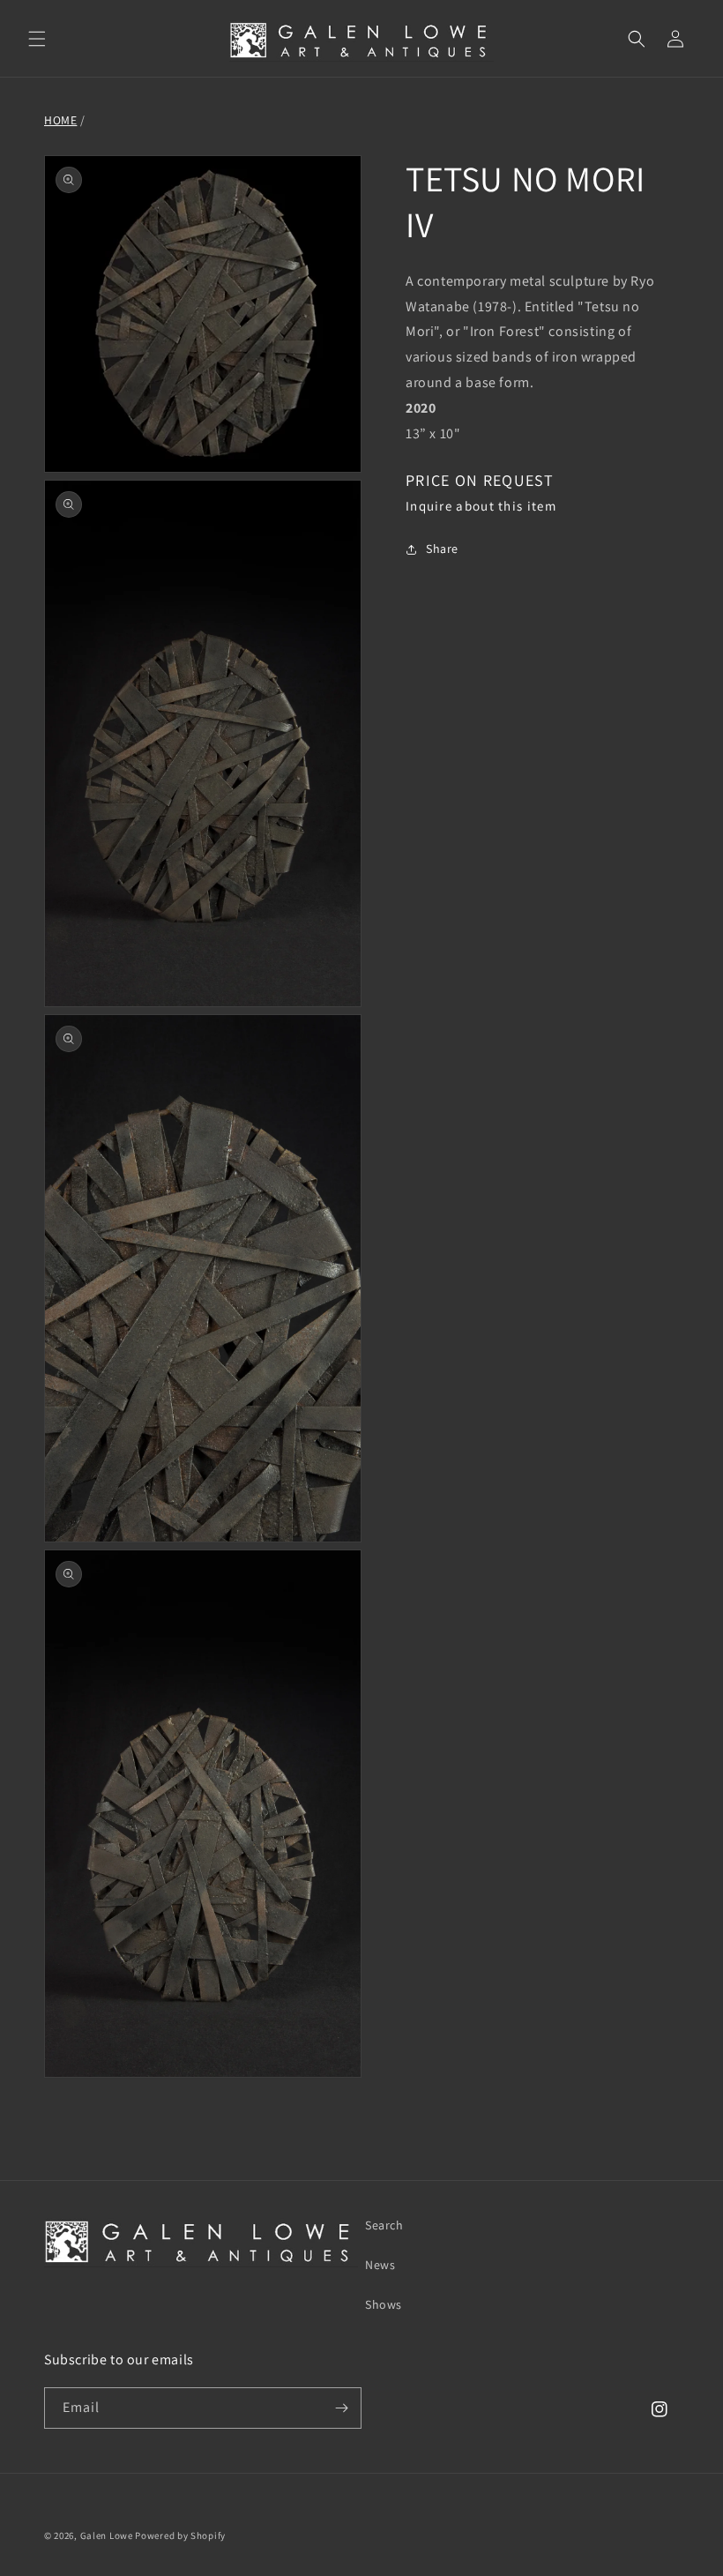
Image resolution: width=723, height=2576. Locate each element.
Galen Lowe (107, 2535)
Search (384, 2225)
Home (60, 120)
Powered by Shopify (180, 2535)
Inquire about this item (481, 506)
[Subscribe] (341, 2408)
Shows (384, 2304)
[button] (37, 39)
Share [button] (442, 549)
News (380, 2265)
